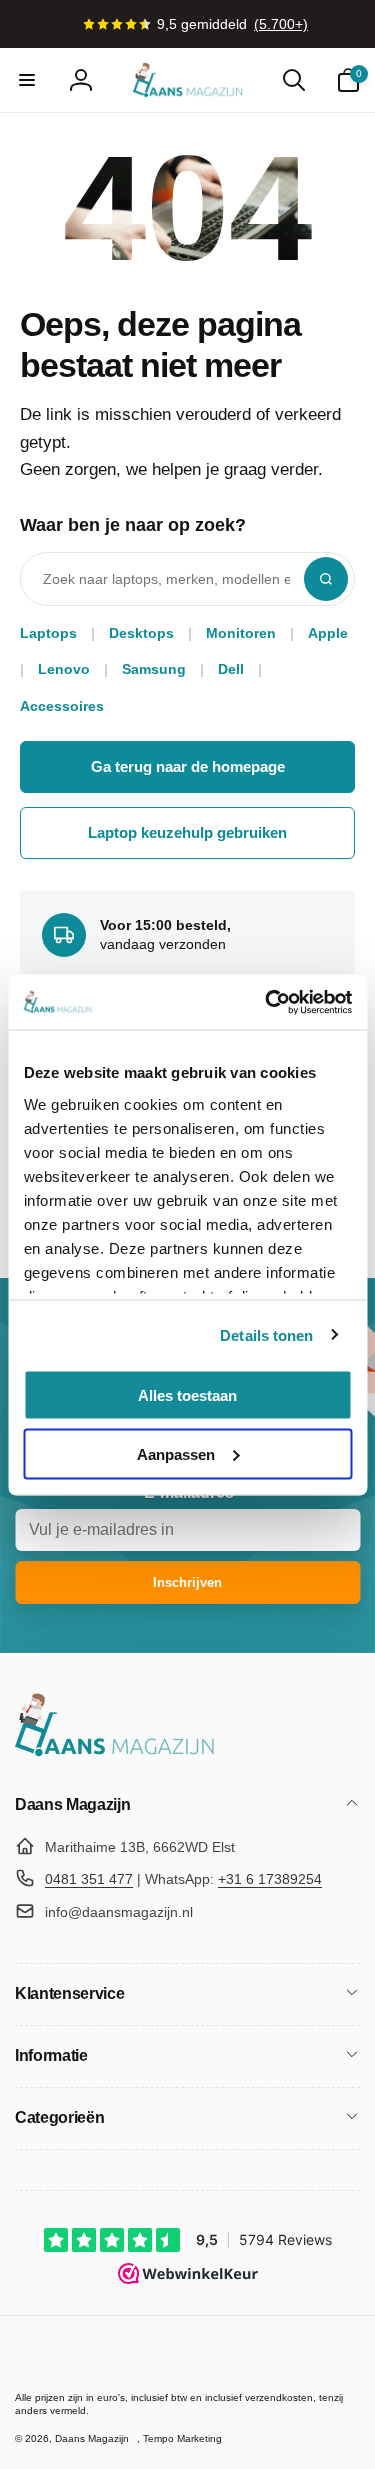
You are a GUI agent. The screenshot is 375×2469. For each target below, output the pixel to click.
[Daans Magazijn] (115, 1752)
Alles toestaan (187, 1395)
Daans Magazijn (92, 2438)
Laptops (48, 633)
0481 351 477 (89, 1879)
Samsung (154, 669)
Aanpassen (176, 1453)
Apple (328, 633)
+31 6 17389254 (270, 1879)
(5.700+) (281, 24)
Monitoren (241, 633)
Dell (231, 669)
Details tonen (266, 1334)
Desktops (141, 633)
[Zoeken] (326, 579)
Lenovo (64, 669)
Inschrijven (187, 1582)
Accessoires (62, 706)
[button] (27, 80)
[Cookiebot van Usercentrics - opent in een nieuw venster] (267, 1002)
